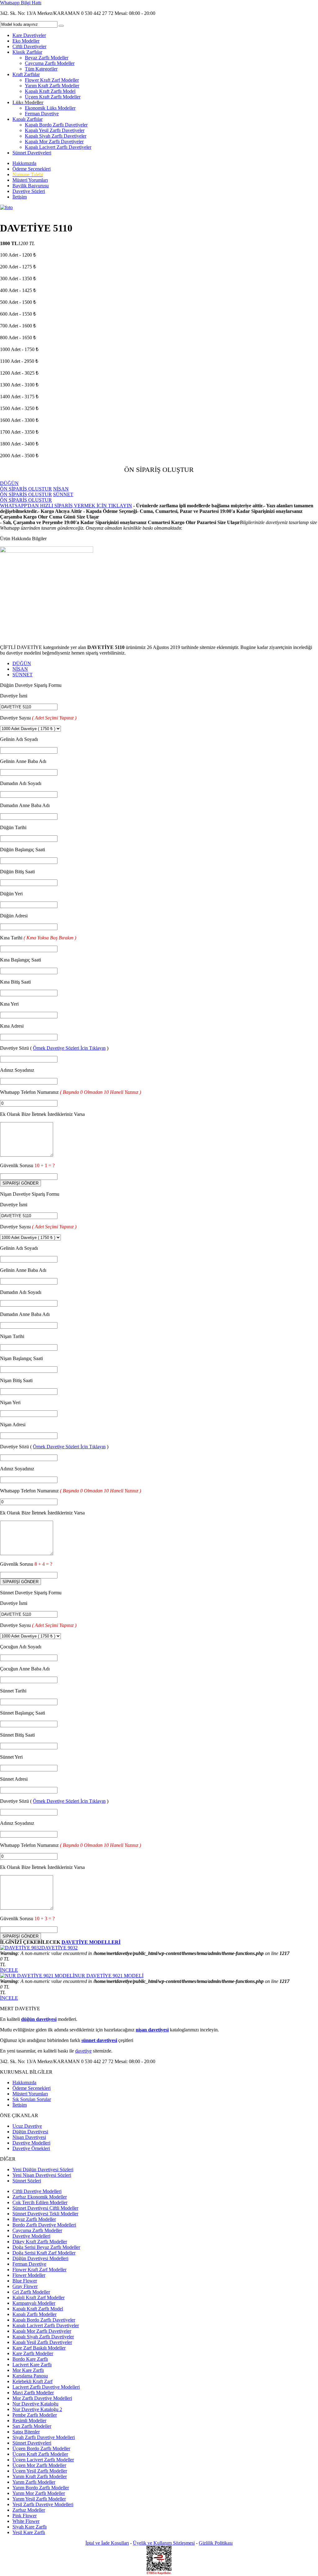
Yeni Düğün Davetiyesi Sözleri (43, 2170)
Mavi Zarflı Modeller (33, 2393)
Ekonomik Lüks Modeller (50, 108)
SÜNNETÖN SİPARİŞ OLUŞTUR (37, 497)
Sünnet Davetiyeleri (32, 153)
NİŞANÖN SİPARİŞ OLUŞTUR (34, 492)
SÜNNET (23, 675)
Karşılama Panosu (30, 2376)
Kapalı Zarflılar (27, 119)
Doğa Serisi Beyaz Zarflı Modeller (46, 2247)
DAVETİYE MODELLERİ (91, 1942)
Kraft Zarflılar (26, 74)
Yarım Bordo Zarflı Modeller (41, 2488)
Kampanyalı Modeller (34, 2303)
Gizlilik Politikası (216, 2543)
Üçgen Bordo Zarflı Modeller (41, 2448)
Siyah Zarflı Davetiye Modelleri (44, 2437)
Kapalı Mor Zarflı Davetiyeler (54, 142)
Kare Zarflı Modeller (33, 2353)
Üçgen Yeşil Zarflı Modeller (40, 2471)
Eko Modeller (26, 41)
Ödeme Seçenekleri (32, 169)
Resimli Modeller (29, 2421)
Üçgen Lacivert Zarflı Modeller (43, 2460)
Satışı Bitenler (26, 2432)
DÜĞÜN (22, 663)
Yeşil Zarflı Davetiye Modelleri (43, 2504)
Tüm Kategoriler (41, 69)
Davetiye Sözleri (29, 191)
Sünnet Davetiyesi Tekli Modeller (45, 2214)
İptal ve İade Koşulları (107, 2543)
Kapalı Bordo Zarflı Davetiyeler (56, 125)
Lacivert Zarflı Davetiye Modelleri (46, 2387)
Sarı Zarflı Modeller (32, 2426)
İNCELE (9, 1970)
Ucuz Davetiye (27, 2126)
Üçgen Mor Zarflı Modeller (39, 2465)
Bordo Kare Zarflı (30, 2359)
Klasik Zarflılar (27, 52)
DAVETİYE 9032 (59, 1948)
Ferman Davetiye (42, 114)
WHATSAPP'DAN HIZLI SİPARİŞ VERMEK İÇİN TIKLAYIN (66, 506)
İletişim (20, 197)
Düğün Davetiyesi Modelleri (40, 2258)
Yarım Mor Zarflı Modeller (39, 2493)
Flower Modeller (29, 2275)
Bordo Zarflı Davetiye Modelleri (44, 2225)
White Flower (26, 2521)
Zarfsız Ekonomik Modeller (40, 2197)
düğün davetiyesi (39, 2019)
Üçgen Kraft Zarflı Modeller (53, 97)
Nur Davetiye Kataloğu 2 (37, 2409)
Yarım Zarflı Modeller (34, 2482)
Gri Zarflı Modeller (31, 2292)
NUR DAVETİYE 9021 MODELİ (109, 1976)
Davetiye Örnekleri (31, 2148)
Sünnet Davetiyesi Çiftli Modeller (45, 2208)
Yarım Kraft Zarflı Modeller (52, 86)
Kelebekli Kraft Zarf (32, 2381)
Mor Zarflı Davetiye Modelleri (42, 2398)
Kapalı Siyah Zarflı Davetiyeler (56, 136)
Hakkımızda (24, 163)
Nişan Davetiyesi (29, 2137)
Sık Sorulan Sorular (32, 2099)
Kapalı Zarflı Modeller (34, 2314)
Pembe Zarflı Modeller (35, 2415)
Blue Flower (25, 2281)
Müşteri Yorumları (30, 180)
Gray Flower (25, 2286)
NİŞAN (20, 669)
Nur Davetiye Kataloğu (35, 2404)
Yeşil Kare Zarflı (29, 2532)
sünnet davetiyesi (99, 2040)
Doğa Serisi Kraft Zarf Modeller (44, 2253)
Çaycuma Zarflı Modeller (50, 63)
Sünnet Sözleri (27, 2181)
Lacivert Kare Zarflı (32, 2365)
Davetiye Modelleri (31, 2143)
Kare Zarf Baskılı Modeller (39, 2348)
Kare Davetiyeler (29, 35)
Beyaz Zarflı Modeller (47, 58)
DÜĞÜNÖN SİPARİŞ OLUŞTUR (26, 486)
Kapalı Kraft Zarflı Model (50, 91)
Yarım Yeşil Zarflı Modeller (39, 2499)
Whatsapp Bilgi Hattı (21, 3)
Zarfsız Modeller (29, 2510)
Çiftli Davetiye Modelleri (37, 2191)
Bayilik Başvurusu (31, 186)
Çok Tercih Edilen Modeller (40, 2202)
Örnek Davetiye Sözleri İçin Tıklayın (69, 1048)
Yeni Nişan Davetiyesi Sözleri (42, 2175)
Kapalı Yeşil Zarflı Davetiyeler (55, 130)
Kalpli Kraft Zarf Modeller (39, 2297)
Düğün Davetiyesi (30, 2132)
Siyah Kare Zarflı (30, 2527)
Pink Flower (25, 2516)
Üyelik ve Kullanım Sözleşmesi (164, 2543)
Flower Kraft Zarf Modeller (52, 80)
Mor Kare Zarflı (28, 2370)
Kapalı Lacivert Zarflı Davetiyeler (58, 147)
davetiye (83, 2051)
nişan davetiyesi (152, 2030)
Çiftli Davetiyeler (29, 46)
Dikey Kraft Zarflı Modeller (40, 2242)
